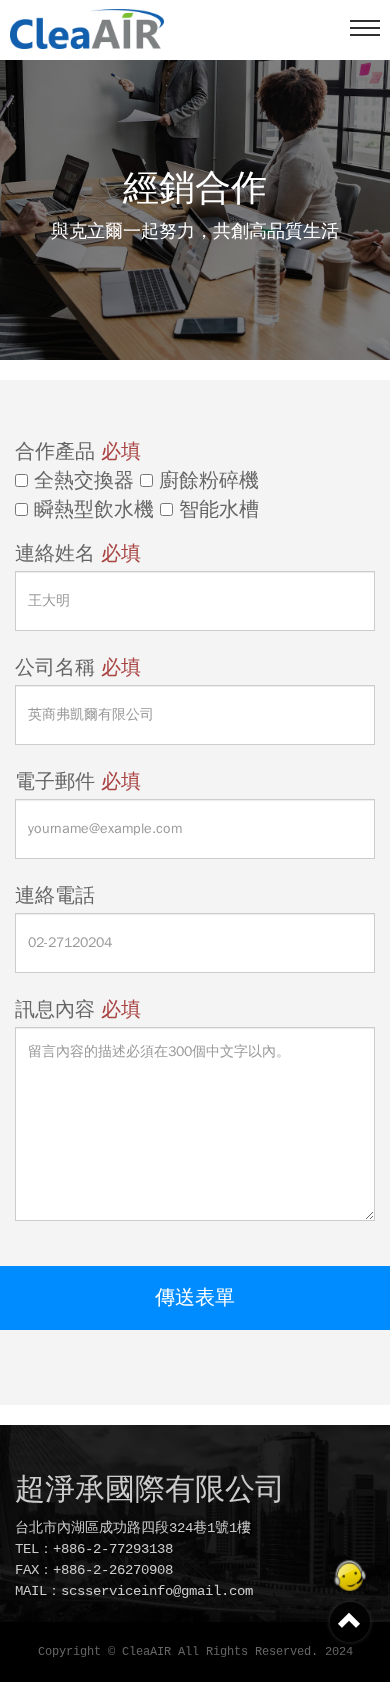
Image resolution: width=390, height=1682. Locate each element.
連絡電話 (55, 896)
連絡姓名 (78, 554)
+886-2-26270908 (113, 1570)
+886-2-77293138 (113, 1549)
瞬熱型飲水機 (91, 510)
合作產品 (78, 452)
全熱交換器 (81, 481)
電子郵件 (78, 782)
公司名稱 (78, 668)
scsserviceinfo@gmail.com (157, 1591)
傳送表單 (195, 1297)
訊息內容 (78, 1010)
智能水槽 (216, 510)
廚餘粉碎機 (206, 481)
